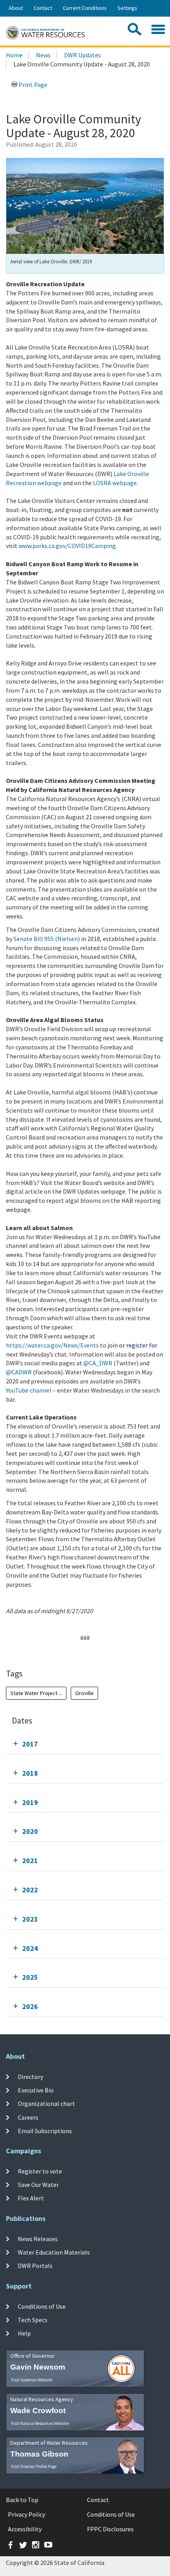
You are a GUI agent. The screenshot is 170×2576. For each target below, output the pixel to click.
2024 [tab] (30, 1948)
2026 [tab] (30, 2006)
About (16, 8)
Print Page (32, 85)
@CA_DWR (98, 1363)
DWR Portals (35, 2266)
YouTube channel (29, 1390)
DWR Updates (82, 55)
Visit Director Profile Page (34, 2466)
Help (24, 2333)
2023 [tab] (30, 1919)
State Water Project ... (36, 1693)
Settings (127, 8)
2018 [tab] (30, 1773)
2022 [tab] (30, 1890)
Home (14, 55)
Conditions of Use (42, 2306)
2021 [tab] (30, 1861)
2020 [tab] (30, 1831)
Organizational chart (46, 2104)
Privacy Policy (26, 2514)
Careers (28, 2117)
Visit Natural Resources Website (40, 2423)
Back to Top (22, 2500)
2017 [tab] (30, 1744)
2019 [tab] (30, 1802)
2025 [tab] (30, 1977)
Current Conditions (85, 8)
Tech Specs (33, 2320)
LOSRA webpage (115, 483)
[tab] (85, 1744)
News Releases (38, 2238)
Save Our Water (38, 2185)
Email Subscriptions (45, 2131)
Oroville (84, 1693)
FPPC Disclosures (110, 2529)
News (43, 55)
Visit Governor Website (32, 2380)
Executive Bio (36, 2090)
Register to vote (40, 2171)
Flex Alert (31, 2198)
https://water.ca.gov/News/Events (52, 1345)
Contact (43, 8)
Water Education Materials (54, 2252)
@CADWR (19, 1372)
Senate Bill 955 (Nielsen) (47, 939)
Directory (30, 2077)
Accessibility (25, 2529)
